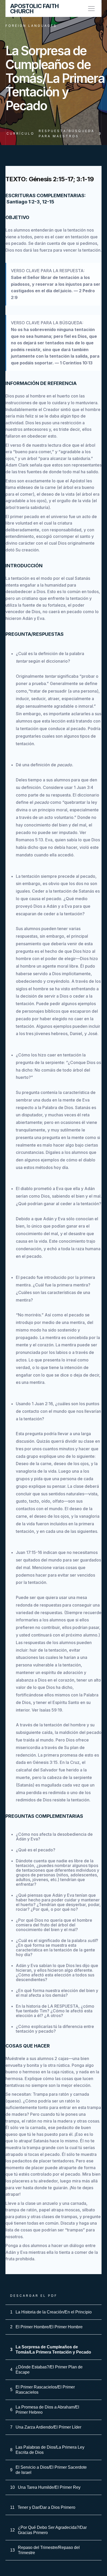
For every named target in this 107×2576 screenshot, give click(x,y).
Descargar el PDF (34, 2296)
